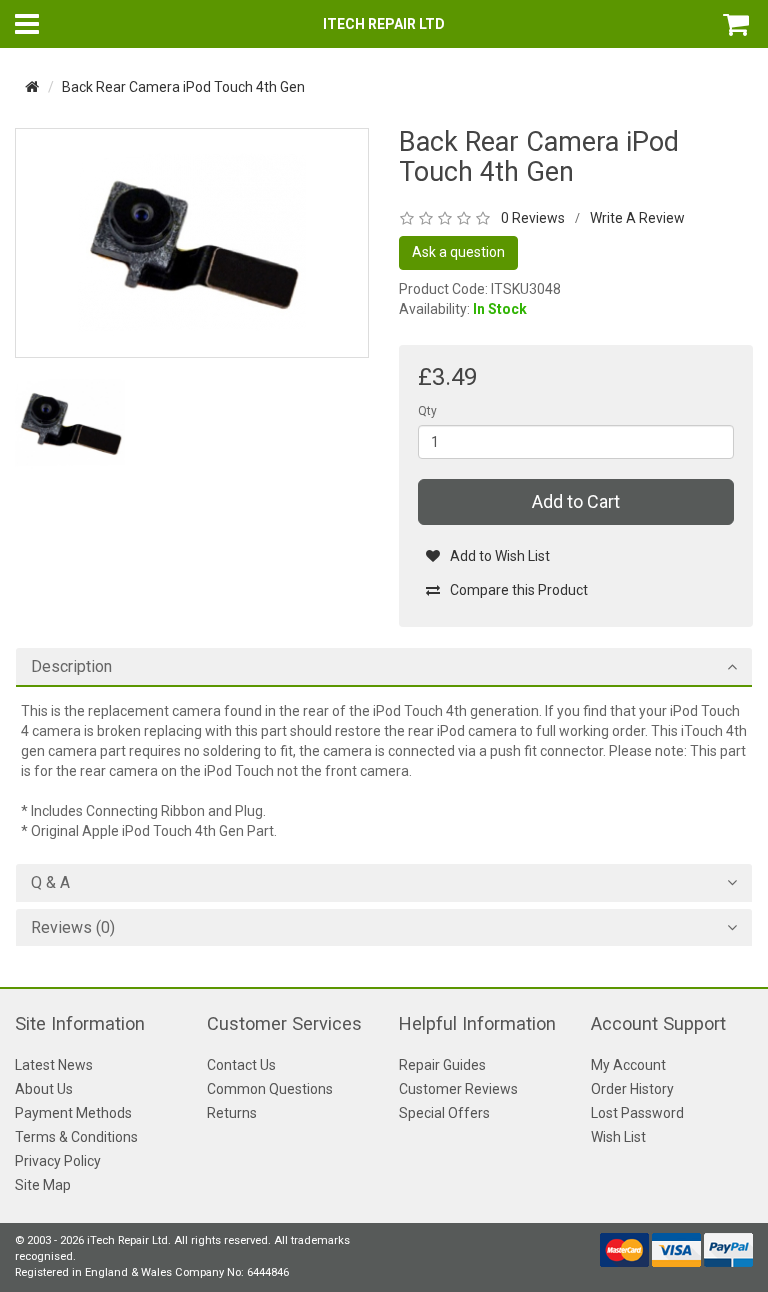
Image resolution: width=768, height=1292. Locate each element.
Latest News (54, 1065)
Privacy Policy (58, 1161)
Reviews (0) (73, 928)
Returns (232, 1113)
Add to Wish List (500, 556)
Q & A (50, 883)
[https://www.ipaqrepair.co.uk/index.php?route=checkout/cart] (738, 24)
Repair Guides (442, 1065)
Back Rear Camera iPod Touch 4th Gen (183, 87)
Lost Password (637, 1113)
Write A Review (637, 218)
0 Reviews (533, 218)
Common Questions (270, 1089)
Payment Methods (73, 1113)
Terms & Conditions (76, 1137)
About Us (44, 1089)
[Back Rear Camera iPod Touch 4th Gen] (192, 242)
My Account (628, 1065)
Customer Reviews (458, 1089)
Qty (427, 411)
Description (71, 667)
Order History (632, 1089)
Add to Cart (576, 501)
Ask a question (458, 252)
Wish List (618, 1137)
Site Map (43, 1185)
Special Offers (444, 1113)
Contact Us (241, 1065)
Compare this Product (519, 590)
